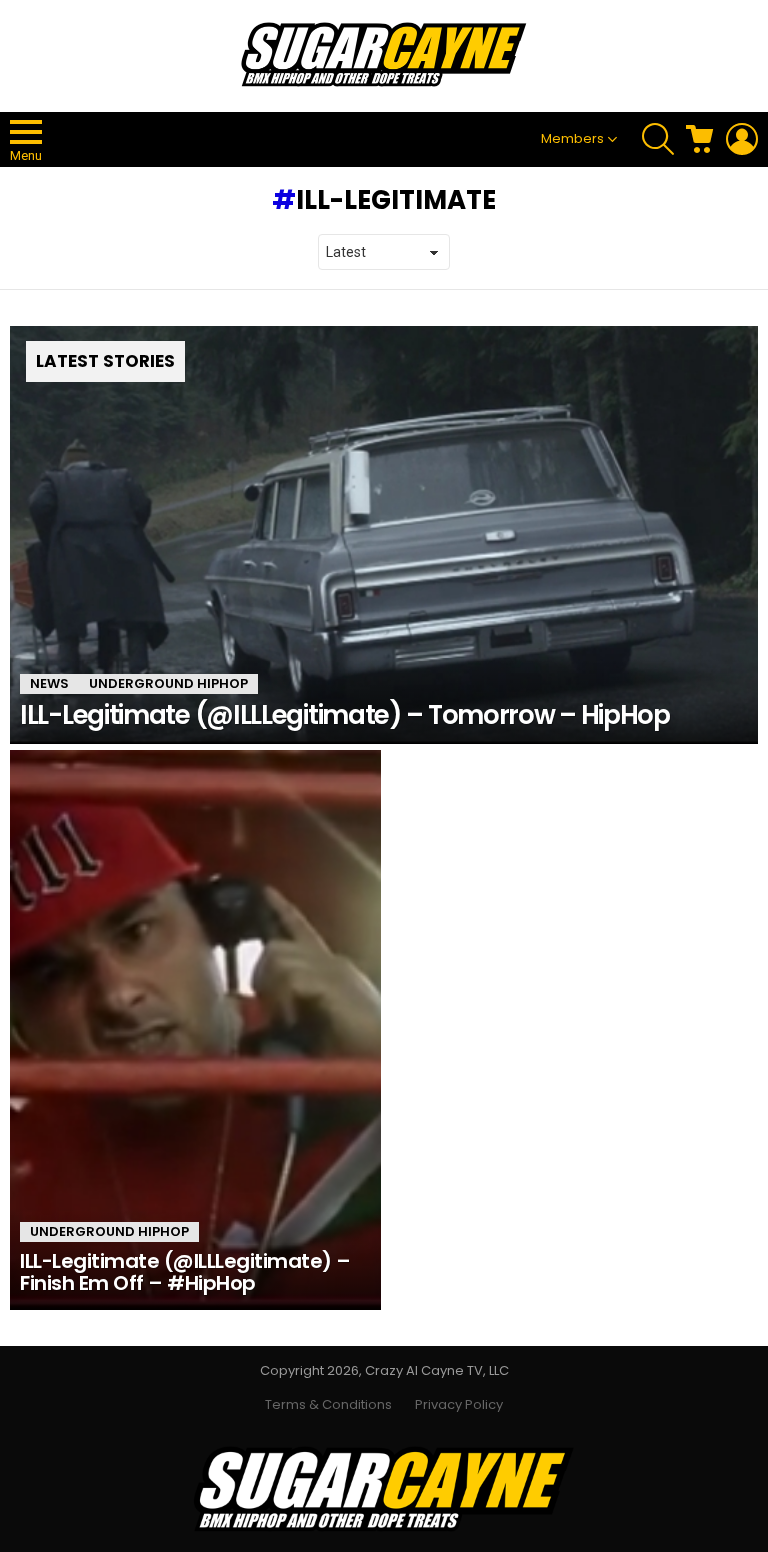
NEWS (49, 683)
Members (572, 138)
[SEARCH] (658, 139)
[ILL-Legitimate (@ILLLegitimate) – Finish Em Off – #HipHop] (195, 1030)
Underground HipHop (168, 683)
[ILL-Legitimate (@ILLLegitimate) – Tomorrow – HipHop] (384, 535)
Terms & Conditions (328, 1405)
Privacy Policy (459, 1405)
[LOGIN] (742, 139)
